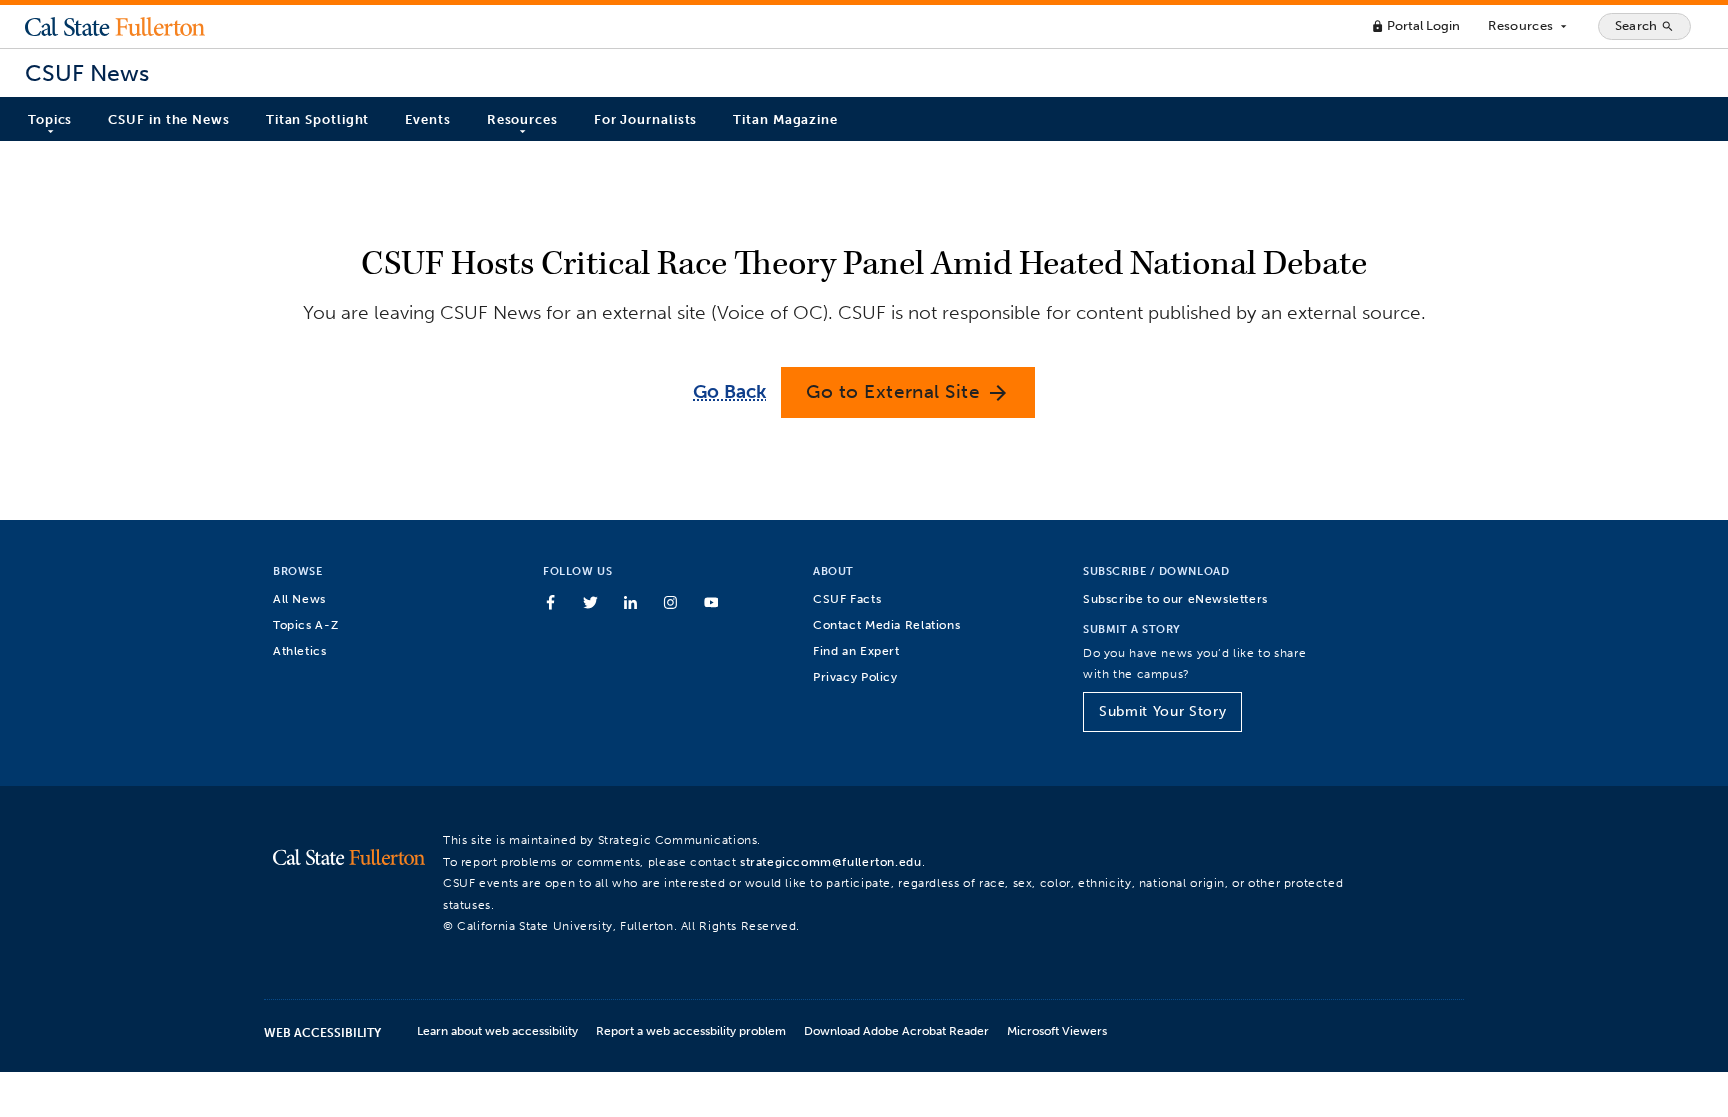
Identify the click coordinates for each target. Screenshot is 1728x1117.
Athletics (300, 650)
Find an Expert (856, 650)
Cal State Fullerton (115, 26)
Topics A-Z (305, 624)
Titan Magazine (785, 119)
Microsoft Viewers (1057, 1030)
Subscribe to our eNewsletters (1175, 598)
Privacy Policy (855, 676)
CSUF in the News (168, 119)
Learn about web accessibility (497, 1030)
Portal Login (1415, 25)
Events (427, 119)
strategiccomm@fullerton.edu (831, 861)
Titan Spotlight (318, 119)
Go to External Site (908, 392)
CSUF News (87, 73)
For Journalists (646, 119)
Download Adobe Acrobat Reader (896, 1030)
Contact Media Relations (886, 624)
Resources (1528, 26)
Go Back (729, 391)
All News (299, 598)
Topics (50, 119)
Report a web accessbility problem (691, 1030)
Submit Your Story (1162, 711)
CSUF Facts (847, 598)
